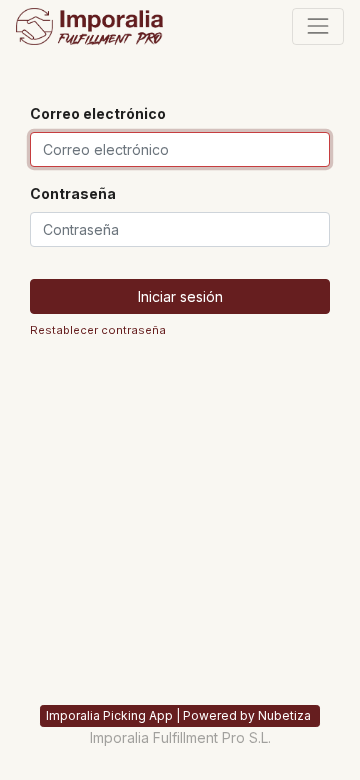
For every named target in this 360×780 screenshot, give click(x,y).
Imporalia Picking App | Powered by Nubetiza (180, 715)
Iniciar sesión (180, 296)
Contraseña (73, 193)
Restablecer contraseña (98, 330)
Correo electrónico (98, 113)
